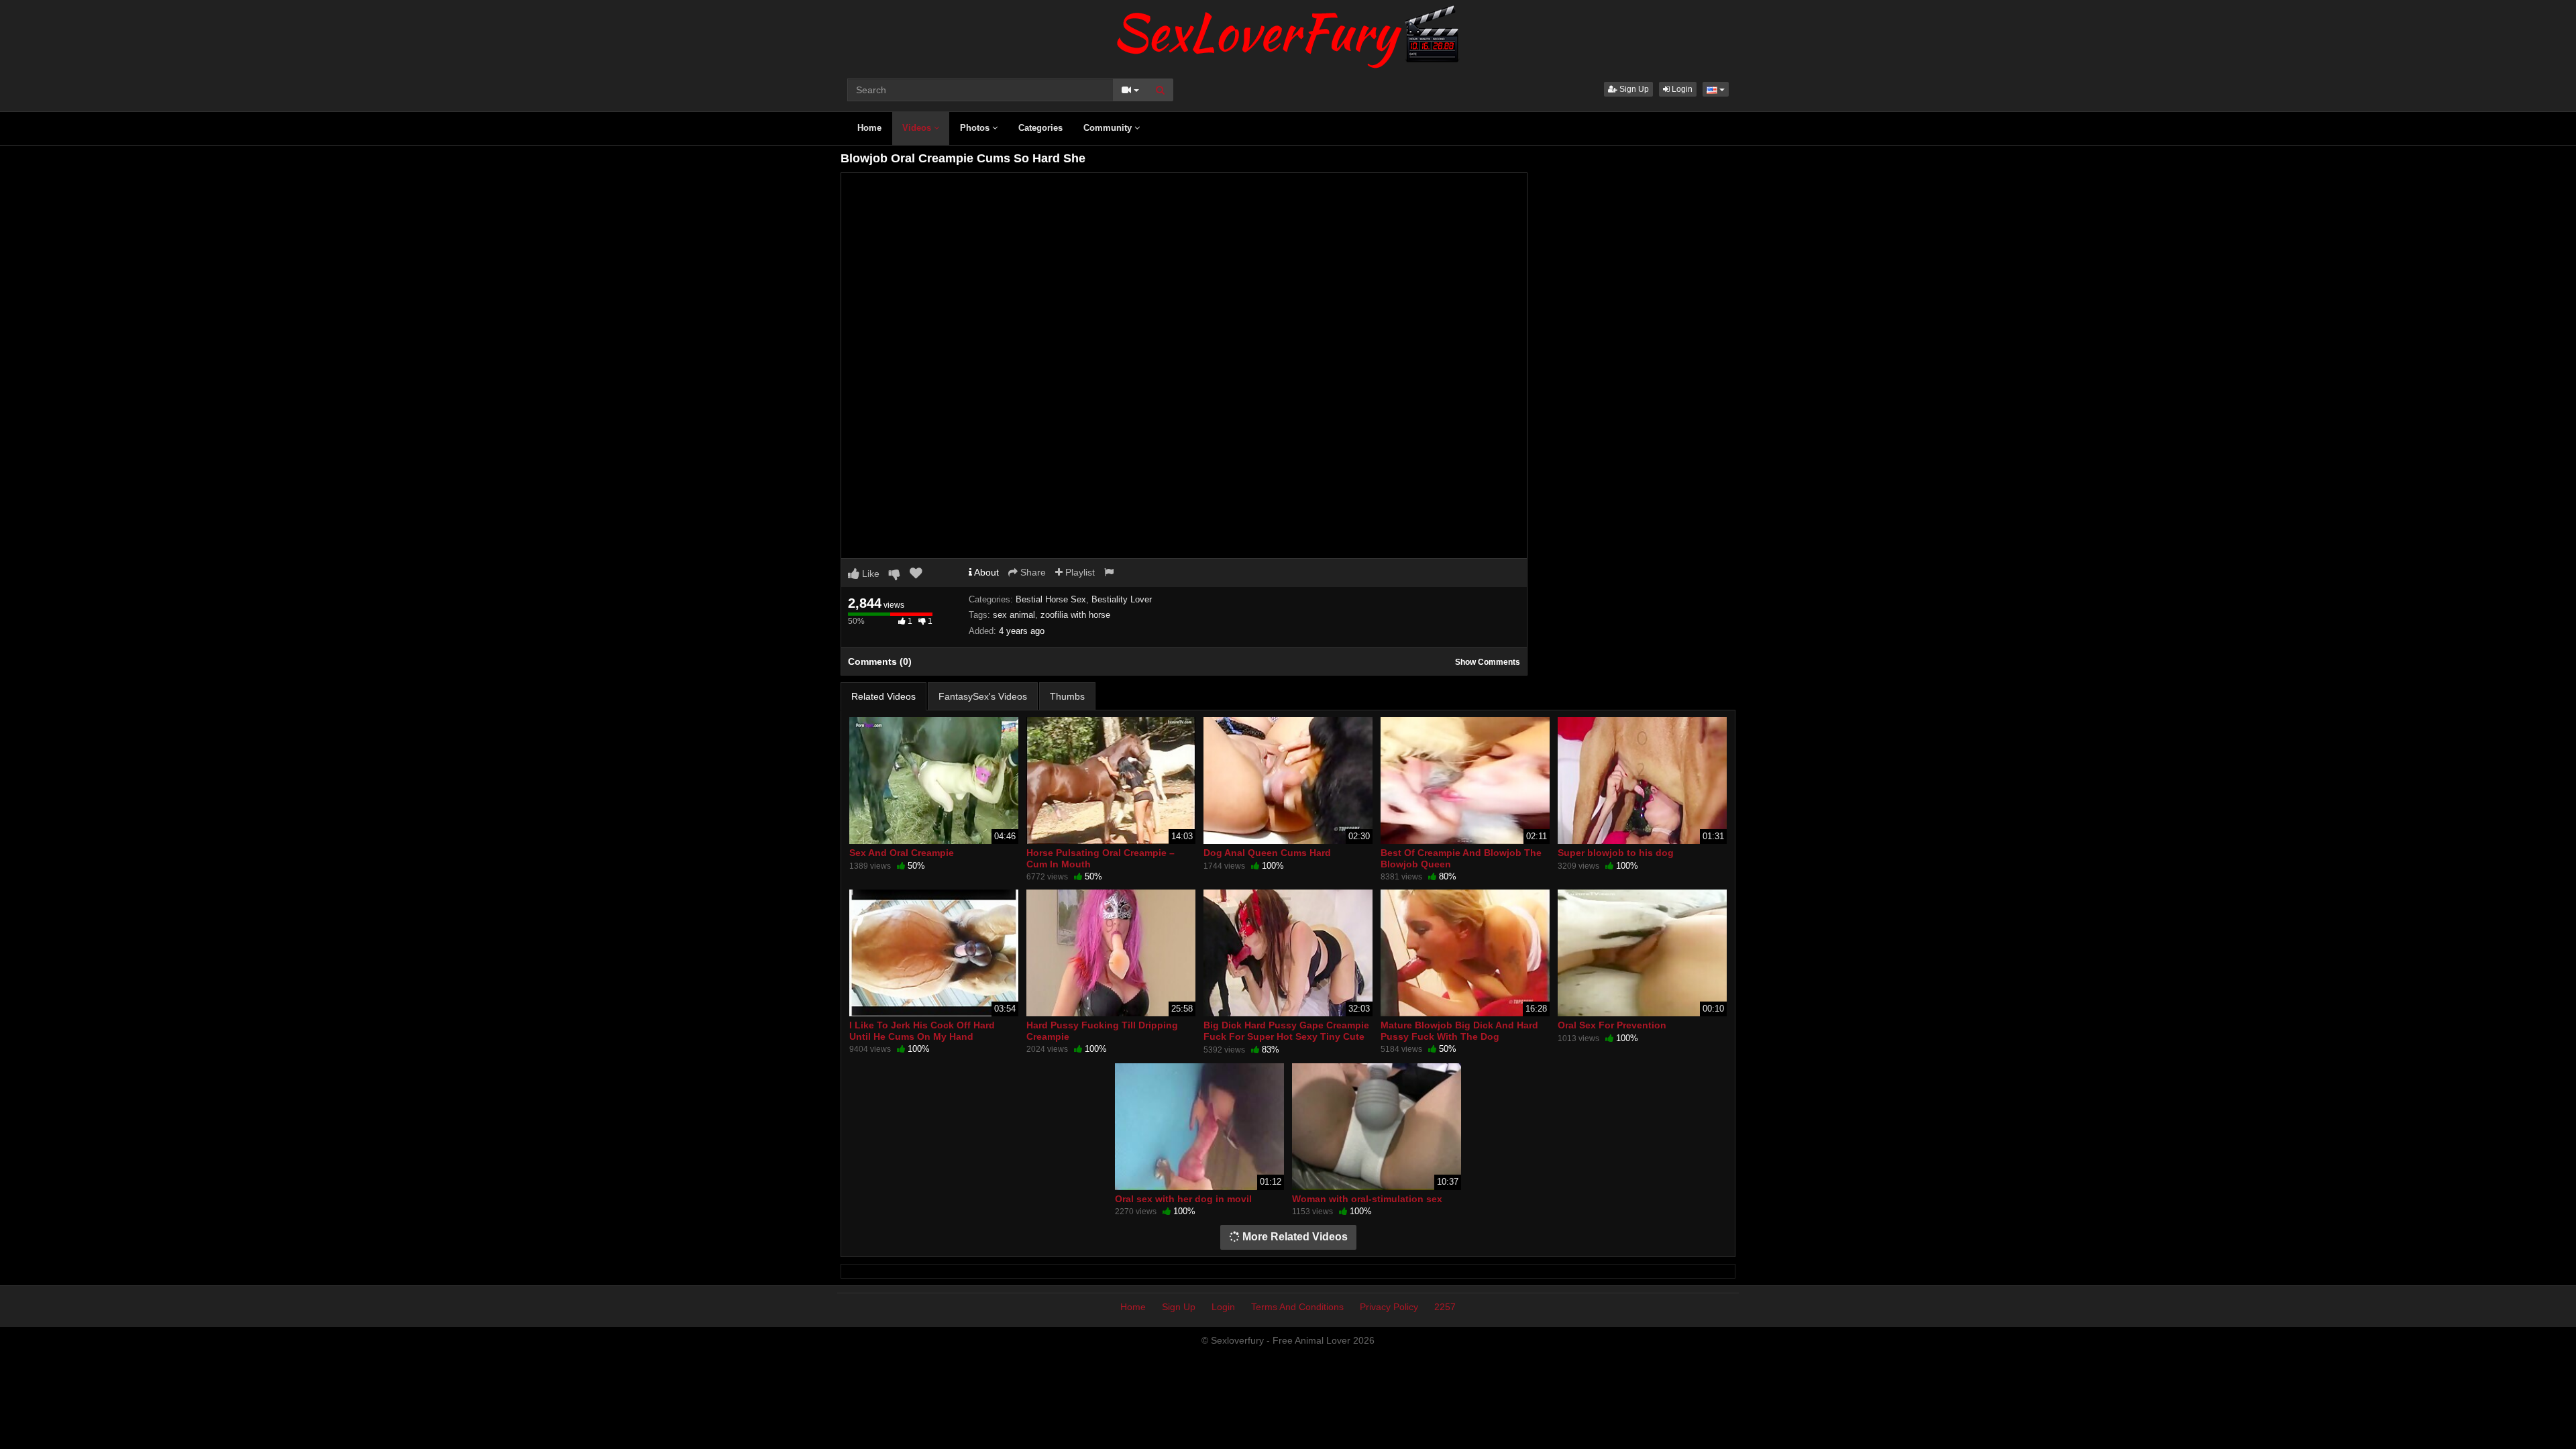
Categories (1040, 128)
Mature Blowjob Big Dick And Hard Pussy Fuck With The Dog (1459, 1030)
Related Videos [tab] (883, 696)
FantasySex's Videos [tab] (983, 696)
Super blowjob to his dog (1616, 853)
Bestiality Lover (1122, 599)
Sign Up (1633, 89)
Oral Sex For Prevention (1612, 1025)
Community (1109, 128)
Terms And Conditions (1297, 1307)
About (985, 572)
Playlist (1079, 572)
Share (1032, 572)
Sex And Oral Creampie (902, 853)
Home (869, 128)
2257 (1445, 1307)
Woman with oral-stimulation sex (1367, 1199)
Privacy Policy (1389, 1307)
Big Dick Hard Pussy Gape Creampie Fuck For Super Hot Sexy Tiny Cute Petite (1286, 1036)
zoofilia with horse (1075, 615)
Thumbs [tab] (1067, 696)
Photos (976, 128)
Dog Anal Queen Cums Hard (1267, 853)
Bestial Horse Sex (1051, 599)
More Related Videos (1294, 1237)
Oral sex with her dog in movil (1183, 1199)
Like (869, 574)
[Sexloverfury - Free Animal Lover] (1288, 34)
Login (1681, 89)
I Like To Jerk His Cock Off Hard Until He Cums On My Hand (922, 1030)
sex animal (1014, 615)
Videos (918, 128)
